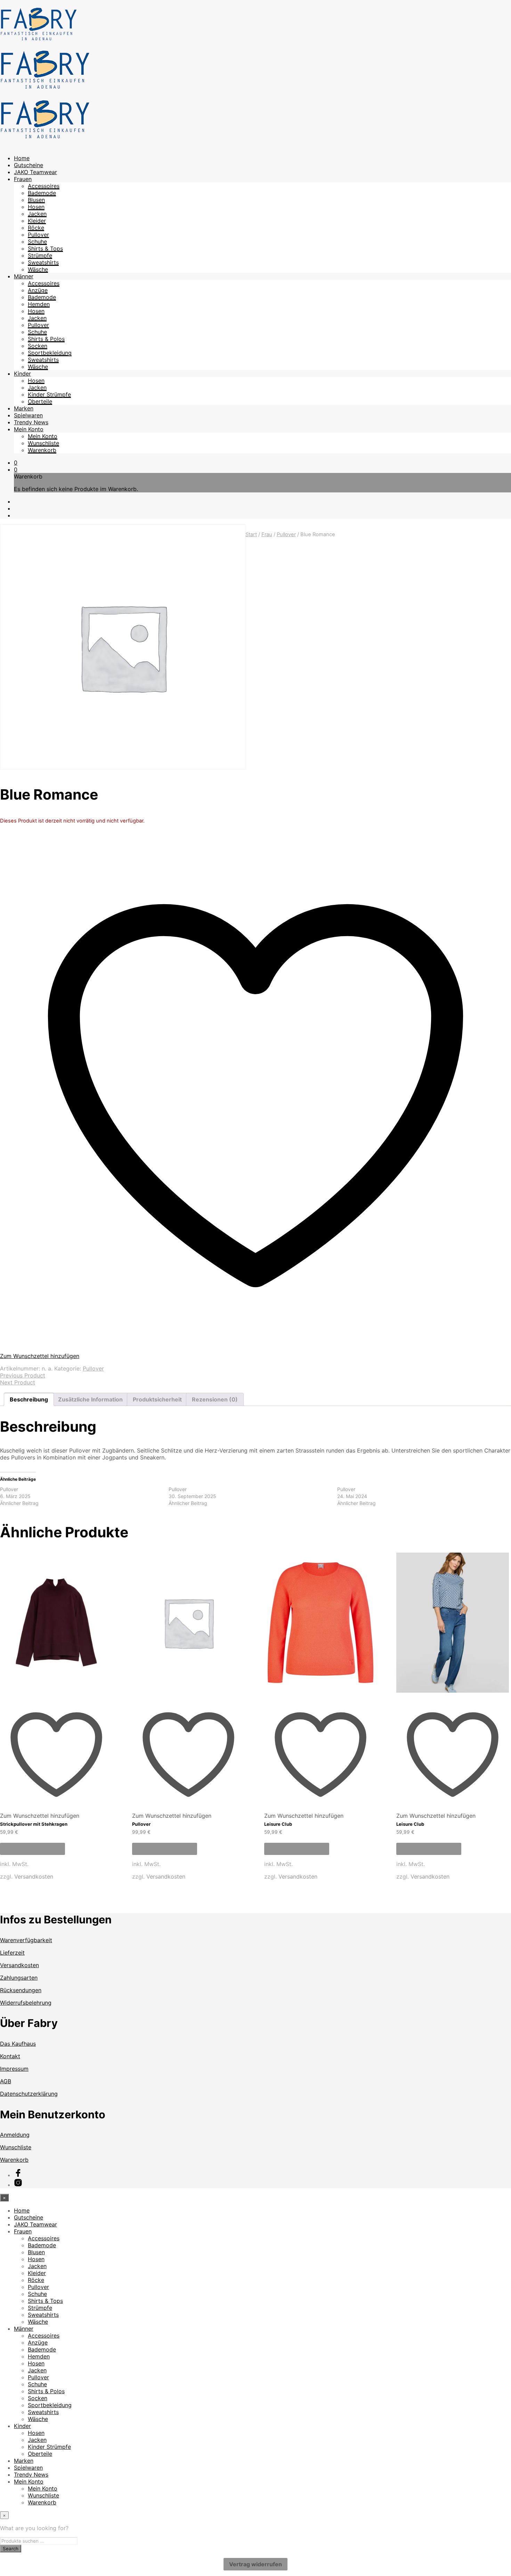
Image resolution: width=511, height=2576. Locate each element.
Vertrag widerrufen (255, 2564)
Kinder (22, 374)
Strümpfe (40, 255)
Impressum (14, 2069)
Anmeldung (15, 2135)
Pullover (38, 235)
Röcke (36, 228)
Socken (38, 346)
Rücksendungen (21, 1990)
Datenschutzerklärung (29, 2094)
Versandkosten (34, 1876)
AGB (6, 2081)
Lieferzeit (12, 1953)
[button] (16, 463)
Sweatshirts (43, 262)
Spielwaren (28, 415)
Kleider (37, 221)
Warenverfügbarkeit (26, 1940)
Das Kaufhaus (18, 2044)
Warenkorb (42, 450)
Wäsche (38, 269)
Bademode (42, 193)
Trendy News (31, 422)
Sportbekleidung (50, 353)
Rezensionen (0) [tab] (215, 1399)
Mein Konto (29, 429)
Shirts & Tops (45, 248)
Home (22, 158)
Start (251, 534)
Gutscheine (29, 165)
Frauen (23, 179)
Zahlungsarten (19, 1978)
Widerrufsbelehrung (26, 2003)
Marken (24, 408)
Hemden (39, 304)
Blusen (36, 200)
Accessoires (44, 186)
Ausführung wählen (33, 1849)
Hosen (36, 207)
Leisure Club (278, 1824)
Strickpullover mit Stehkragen (34, 1824)
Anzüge (38, 290)
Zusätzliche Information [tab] (90, 1399)
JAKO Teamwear (35, 172)
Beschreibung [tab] (29, 1399)
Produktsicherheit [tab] (157, 1399)
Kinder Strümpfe (49, 394)
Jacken (37, 214)
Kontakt (10, 2056)
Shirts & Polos (46, 339)
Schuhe (37, 242)
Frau (267, 534)
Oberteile (40, 401)
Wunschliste (43, 443)
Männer (24, 276)
